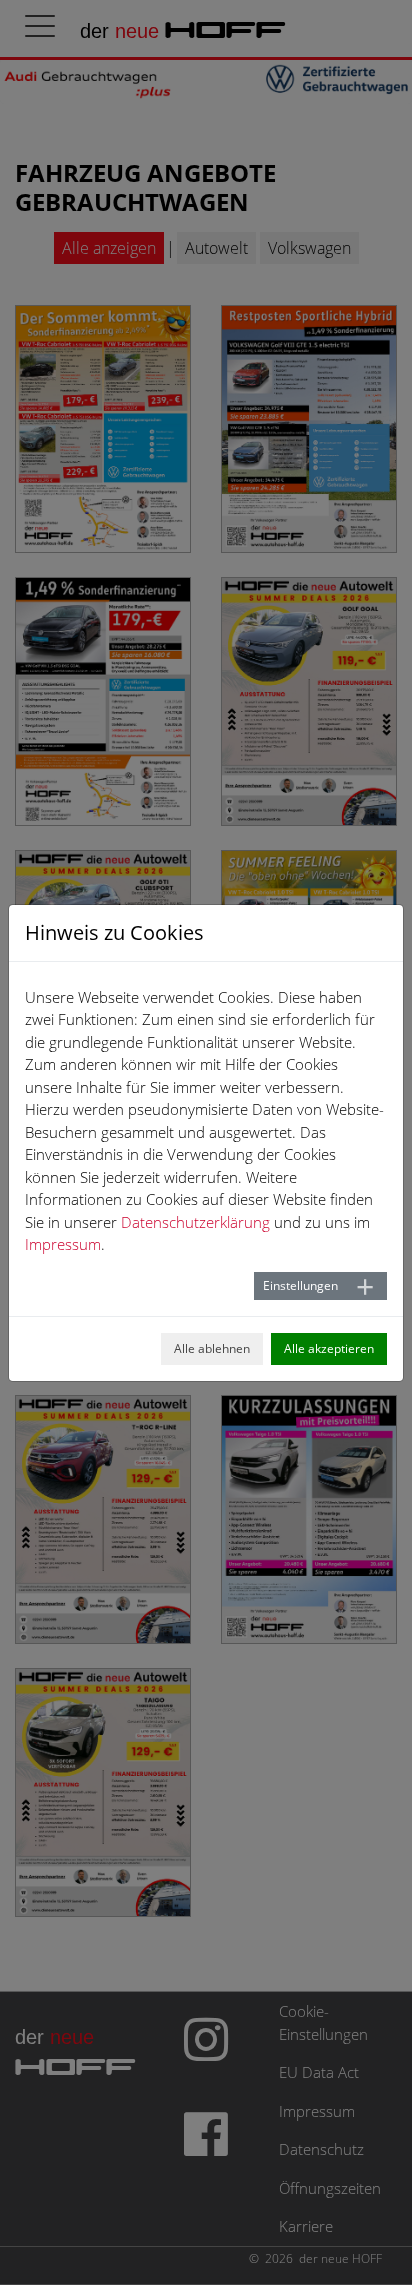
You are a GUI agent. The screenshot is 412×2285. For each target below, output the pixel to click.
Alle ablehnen (212, 1348)
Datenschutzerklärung (195, 1222)
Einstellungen (300, 1285)
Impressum (63, 1244)
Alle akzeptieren (329, 1348)
